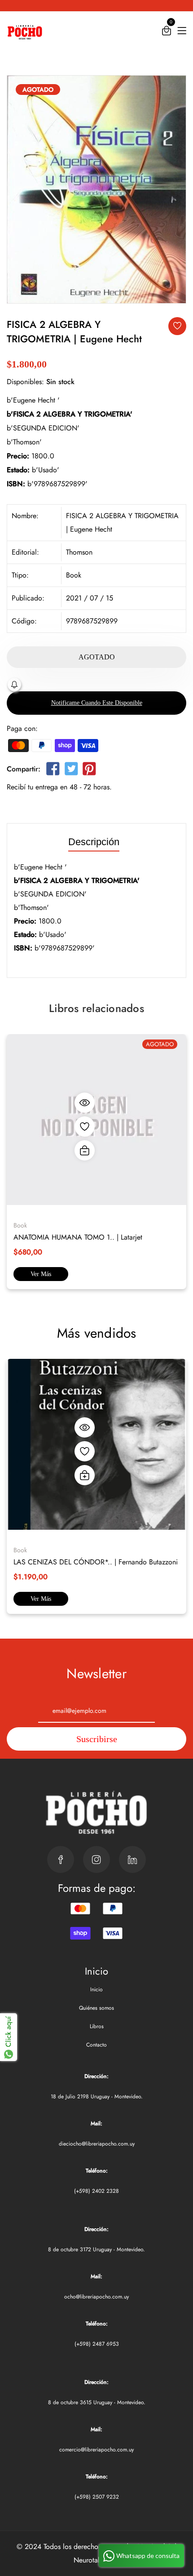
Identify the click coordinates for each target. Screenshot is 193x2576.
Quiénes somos (96, 2008)
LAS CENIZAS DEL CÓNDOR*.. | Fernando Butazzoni (96, 1562)
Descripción (94, 842)
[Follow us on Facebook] (53, 771)
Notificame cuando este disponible (97, 703)
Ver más (41, 1274)
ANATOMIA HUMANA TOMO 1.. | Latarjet (78, 1237)
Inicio (96, 1989)
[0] (167, 33)
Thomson (79, 552)
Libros (97, 2026)
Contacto (96, 2045)
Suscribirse (97, 1739)
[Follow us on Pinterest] (89, 771)
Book (74, 575)
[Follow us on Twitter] (71, 771)
